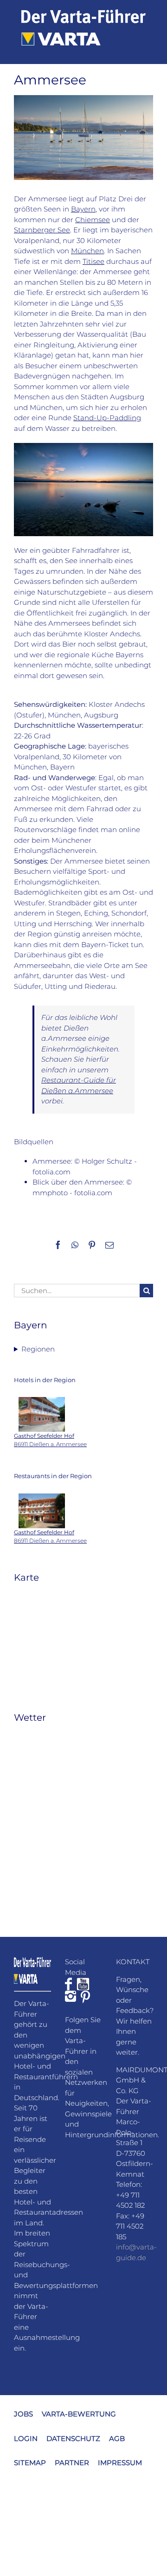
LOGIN (26, 2438)
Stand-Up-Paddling (107, 418)
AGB (117, 2438)
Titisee (93, 261)
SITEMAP (30, 2463)
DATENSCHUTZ (73, 2438)
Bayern (83, 209)
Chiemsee (93, 220)
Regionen (38, 1349)
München (87, 251)
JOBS (23, 2414)
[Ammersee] (83, 446)
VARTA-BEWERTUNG (79, 2414)
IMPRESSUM (120, 2463)
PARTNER (72, 2463)
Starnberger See (42, 230)
